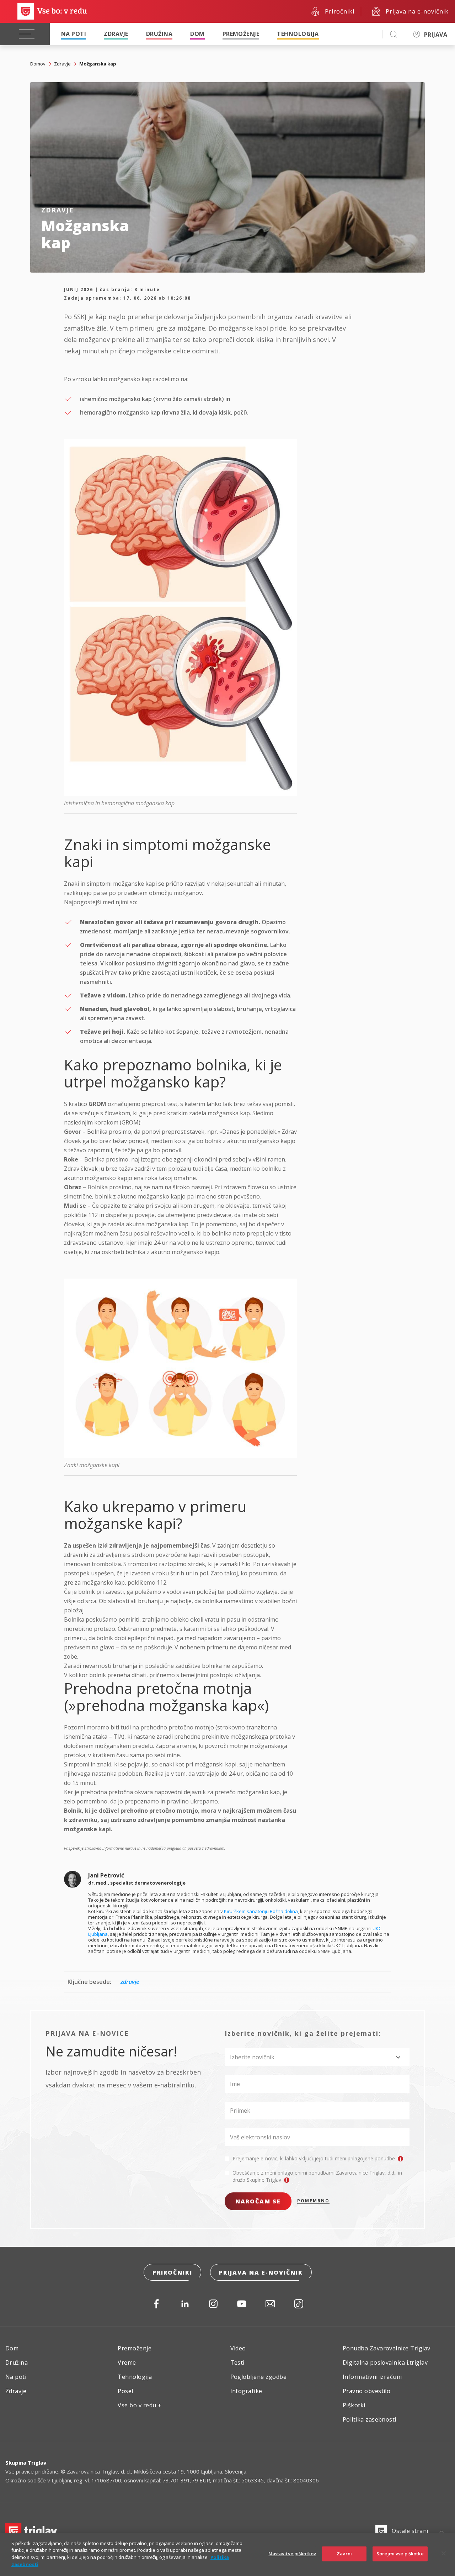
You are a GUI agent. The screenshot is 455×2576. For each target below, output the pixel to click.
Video (238, 2348)
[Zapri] (444, 2554)
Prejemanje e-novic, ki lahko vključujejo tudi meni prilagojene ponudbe (314, 2158)
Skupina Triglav (26, 2462)
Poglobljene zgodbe (259, 2377)
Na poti (74, 34)
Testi (237, 2362)
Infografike (246, 2391)
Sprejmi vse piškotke (400, 2554)
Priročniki (172, 2272)
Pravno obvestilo (367, 2391)
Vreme (127, 2362)
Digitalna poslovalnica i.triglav (385, 2362)
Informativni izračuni (372, 2377)
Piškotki (354, 2405)
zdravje (130, 1982)
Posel (125, 2391)
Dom (197, 34)
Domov (38, 64)
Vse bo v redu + (140, 2405)
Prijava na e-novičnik (261, 2272)
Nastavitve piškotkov (292, 2554)
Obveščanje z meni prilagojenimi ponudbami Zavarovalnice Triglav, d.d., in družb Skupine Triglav (317, 2176)
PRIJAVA (436, 35)
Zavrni (344, 2554)
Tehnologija (298, 34)
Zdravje (116, 34)
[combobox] (317, 2057)
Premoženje (241, 34)
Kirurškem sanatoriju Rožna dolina (261, 1911)
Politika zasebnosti (370, 2419)
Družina (159, 34)
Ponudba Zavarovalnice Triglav (387, 2348)
